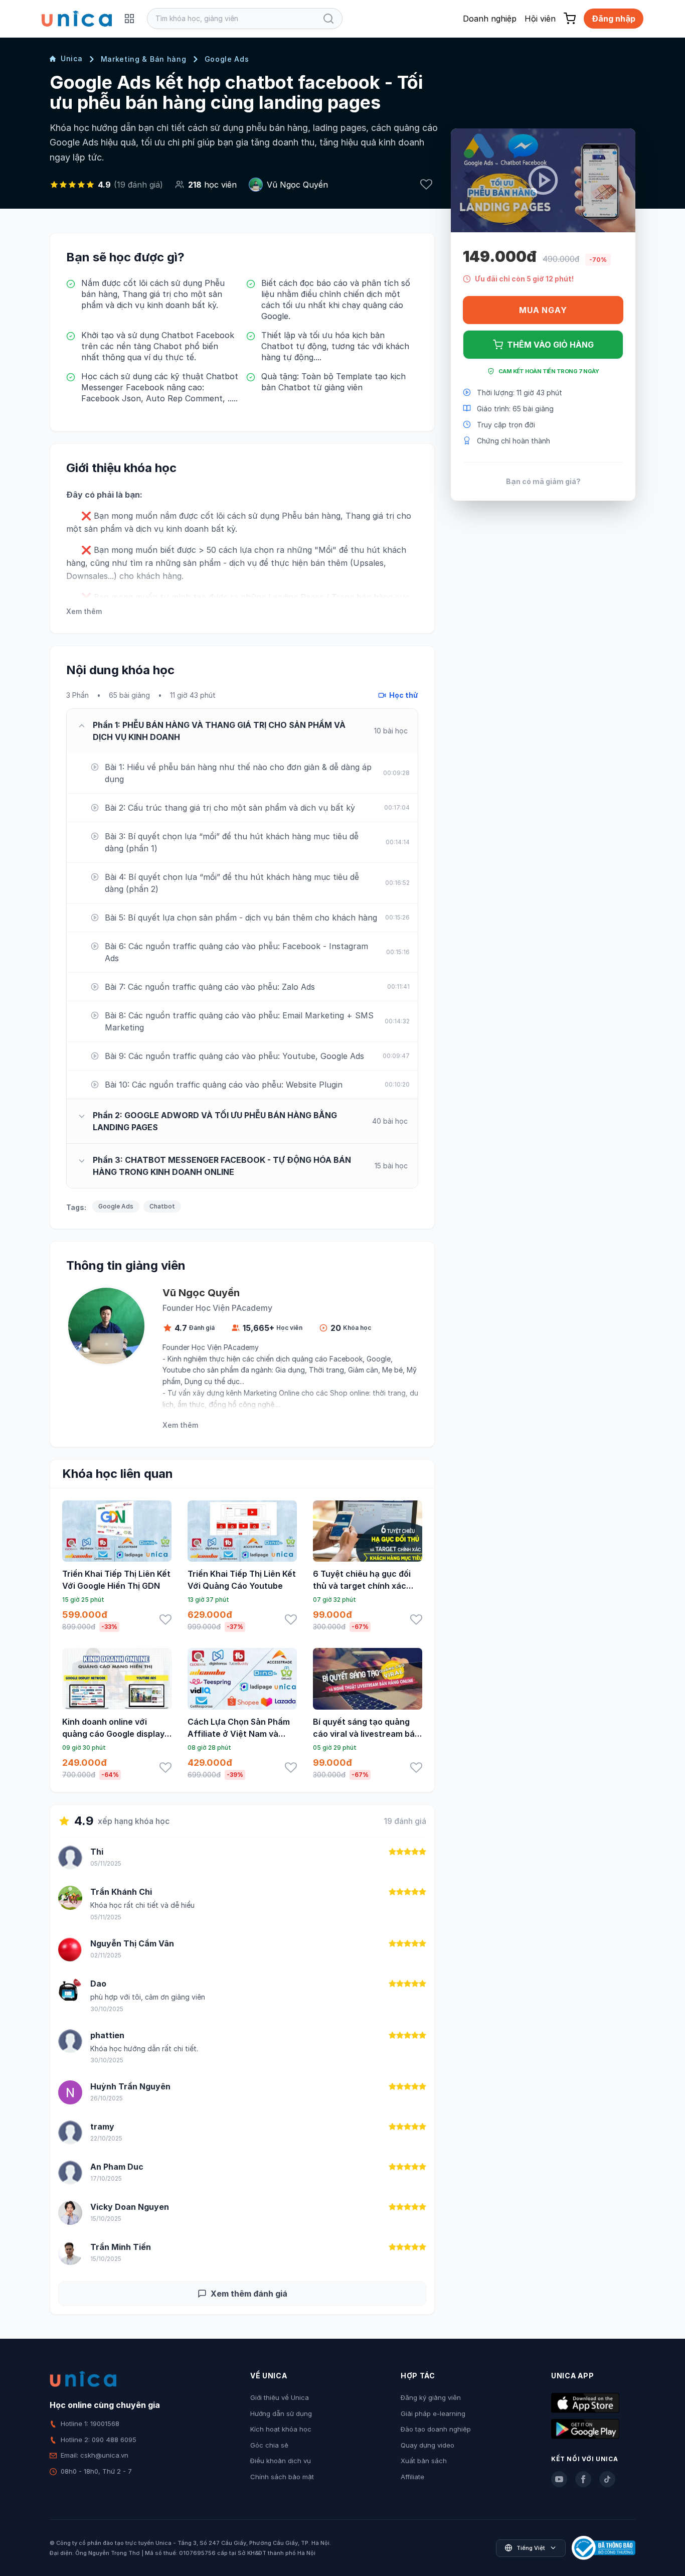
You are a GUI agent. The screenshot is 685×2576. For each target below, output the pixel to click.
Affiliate (412, 2477)
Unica (72, 58)
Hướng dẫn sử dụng (281, 2413)
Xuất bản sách (424, 2461)
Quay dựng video (427, 2445)
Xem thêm (84, 611)
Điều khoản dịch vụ (281, 2461)
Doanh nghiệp (490, 19)
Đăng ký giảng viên (431, 2397)
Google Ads (227, 59)
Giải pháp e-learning (433, 2413)
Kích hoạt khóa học (281, 2429)
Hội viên (540, 19)
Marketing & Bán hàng (144, 59)
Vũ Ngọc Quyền (297, 185)
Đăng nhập (614, 19)
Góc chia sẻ (269, 2445)
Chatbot (162, 1206)
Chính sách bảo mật (282, 2477)
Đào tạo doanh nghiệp (436, 2429)
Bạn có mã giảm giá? (543, 481)
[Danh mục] (129, 19)
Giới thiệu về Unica (280, 2397)
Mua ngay (543, 310)
